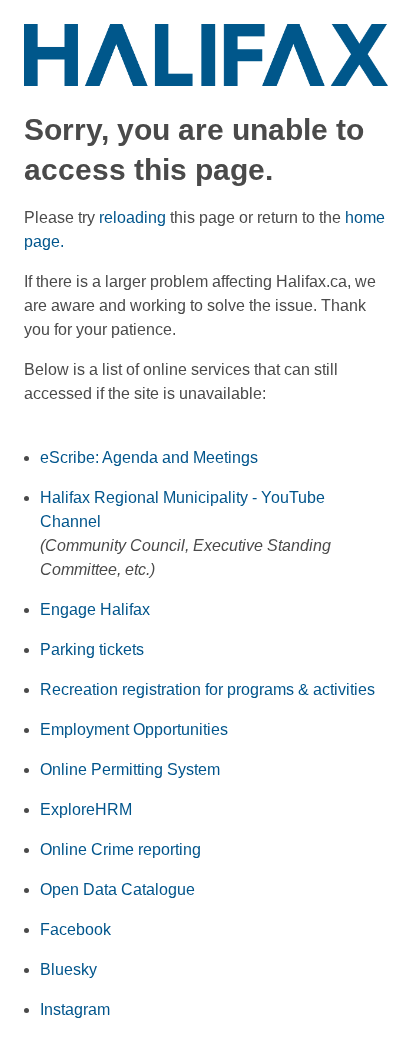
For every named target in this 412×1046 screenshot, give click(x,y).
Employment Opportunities (134, 729)
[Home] (206, 53)
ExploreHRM (86, 809)
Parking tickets (92, 649)
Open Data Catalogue (117, 889)
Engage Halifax (95, 609)
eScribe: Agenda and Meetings (149, 457)
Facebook (75, 929)
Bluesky (68, 969)
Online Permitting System (130, 769)
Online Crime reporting (120, 849)
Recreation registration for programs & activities (207, 689)
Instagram (75, 1009)
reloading (132, 217)
